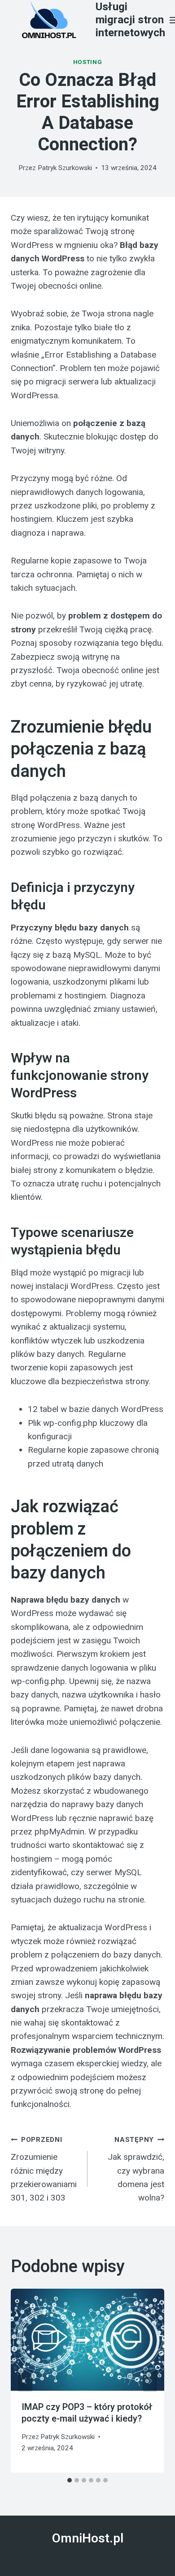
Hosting (88, 62)
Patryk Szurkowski (65, 168)
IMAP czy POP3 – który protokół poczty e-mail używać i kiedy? (87, 2413)
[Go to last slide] (25, 2381)
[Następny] (150, 2381)
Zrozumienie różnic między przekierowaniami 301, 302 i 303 (44, 2169)
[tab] (70, 2480)
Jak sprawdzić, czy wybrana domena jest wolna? (136, 2169)
